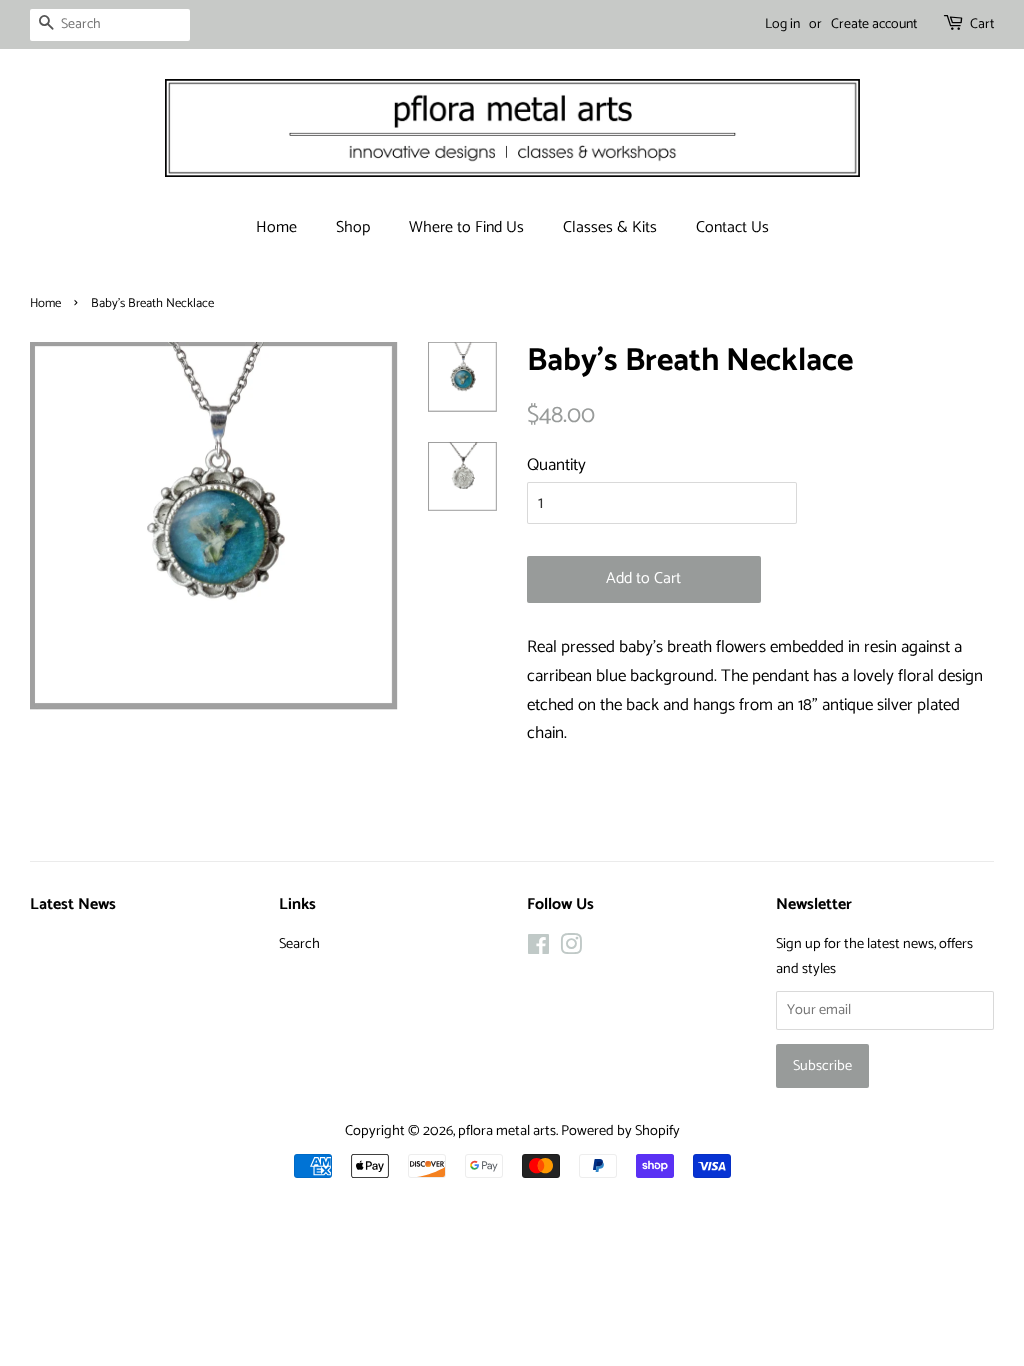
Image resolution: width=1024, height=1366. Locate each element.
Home (276, 227)
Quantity (556, 465)
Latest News (73, 904)
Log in (782, 24)
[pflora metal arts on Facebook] (538, 949)
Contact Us (732, 227)
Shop (353, 227)
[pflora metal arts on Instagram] (571, 949)
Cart (982, 24)
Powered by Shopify (620, 1131)
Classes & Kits (610, 227)
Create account (874, 24)
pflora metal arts (507, 1131)
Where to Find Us (466, 227)
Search (299, 944)
